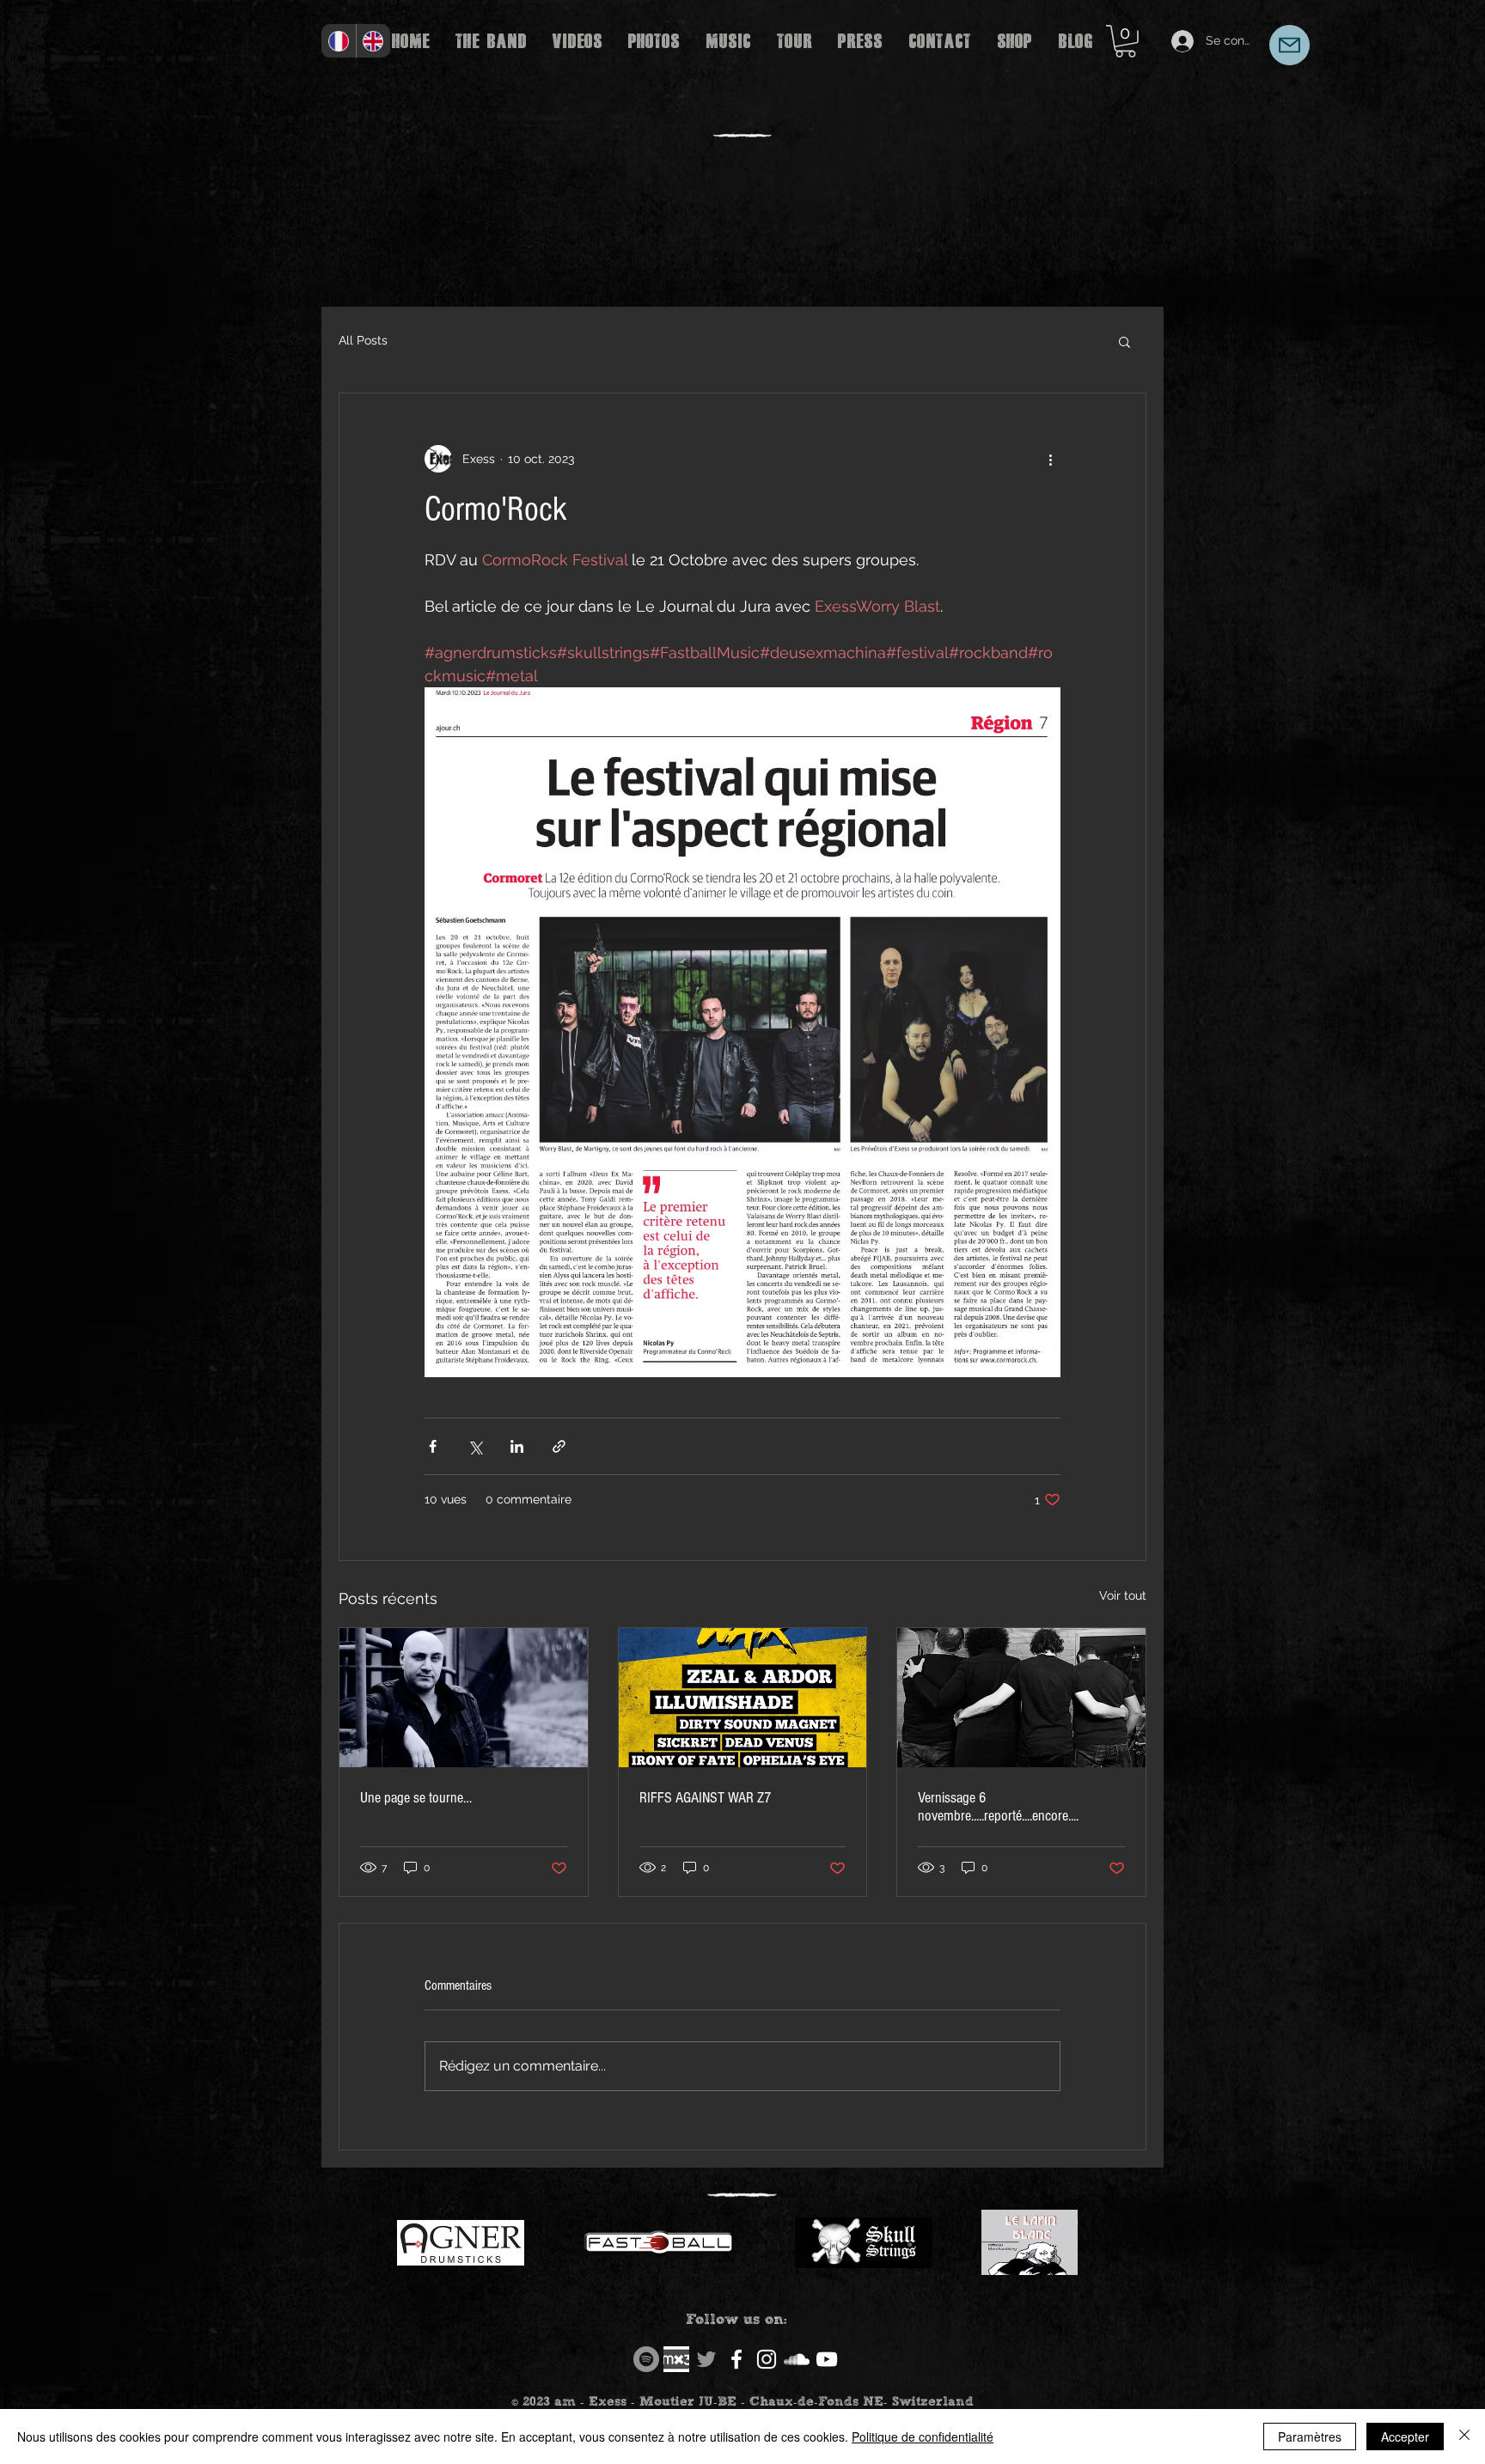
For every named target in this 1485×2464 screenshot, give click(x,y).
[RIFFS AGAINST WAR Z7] (743, 1698)
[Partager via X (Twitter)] (475, 1446)
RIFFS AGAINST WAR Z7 (705, 1798)
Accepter (1405, 2437)
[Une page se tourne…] (464, 1698)
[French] (339, 41)
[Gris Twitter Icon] (706, 2359)
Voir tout (1123, 1595)
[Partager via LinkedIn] (517, 1446)
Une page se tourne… (416, 1798)
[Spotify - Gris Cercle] (646, 2359)
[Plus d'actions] (1050, 459)
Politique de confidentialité (923, 2437)
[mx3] (676, 2359)
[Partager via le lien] (559, 1446)
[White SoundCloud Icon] (797, 2359)
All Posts (363, 340)
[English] (373, 41)
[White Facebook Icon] (736, 2359)
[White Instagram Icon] (767, 2359)
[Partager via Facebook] (433, 1446)
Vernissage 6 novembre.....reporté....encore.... (998, 1807)
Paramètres (1310, 2437)
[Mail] (1289, 45)
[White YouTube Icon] (827, 2359)
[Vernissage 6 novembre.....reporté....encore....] (1021, 1698)
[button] (1125, 41)
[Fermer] (1464, 2437)
